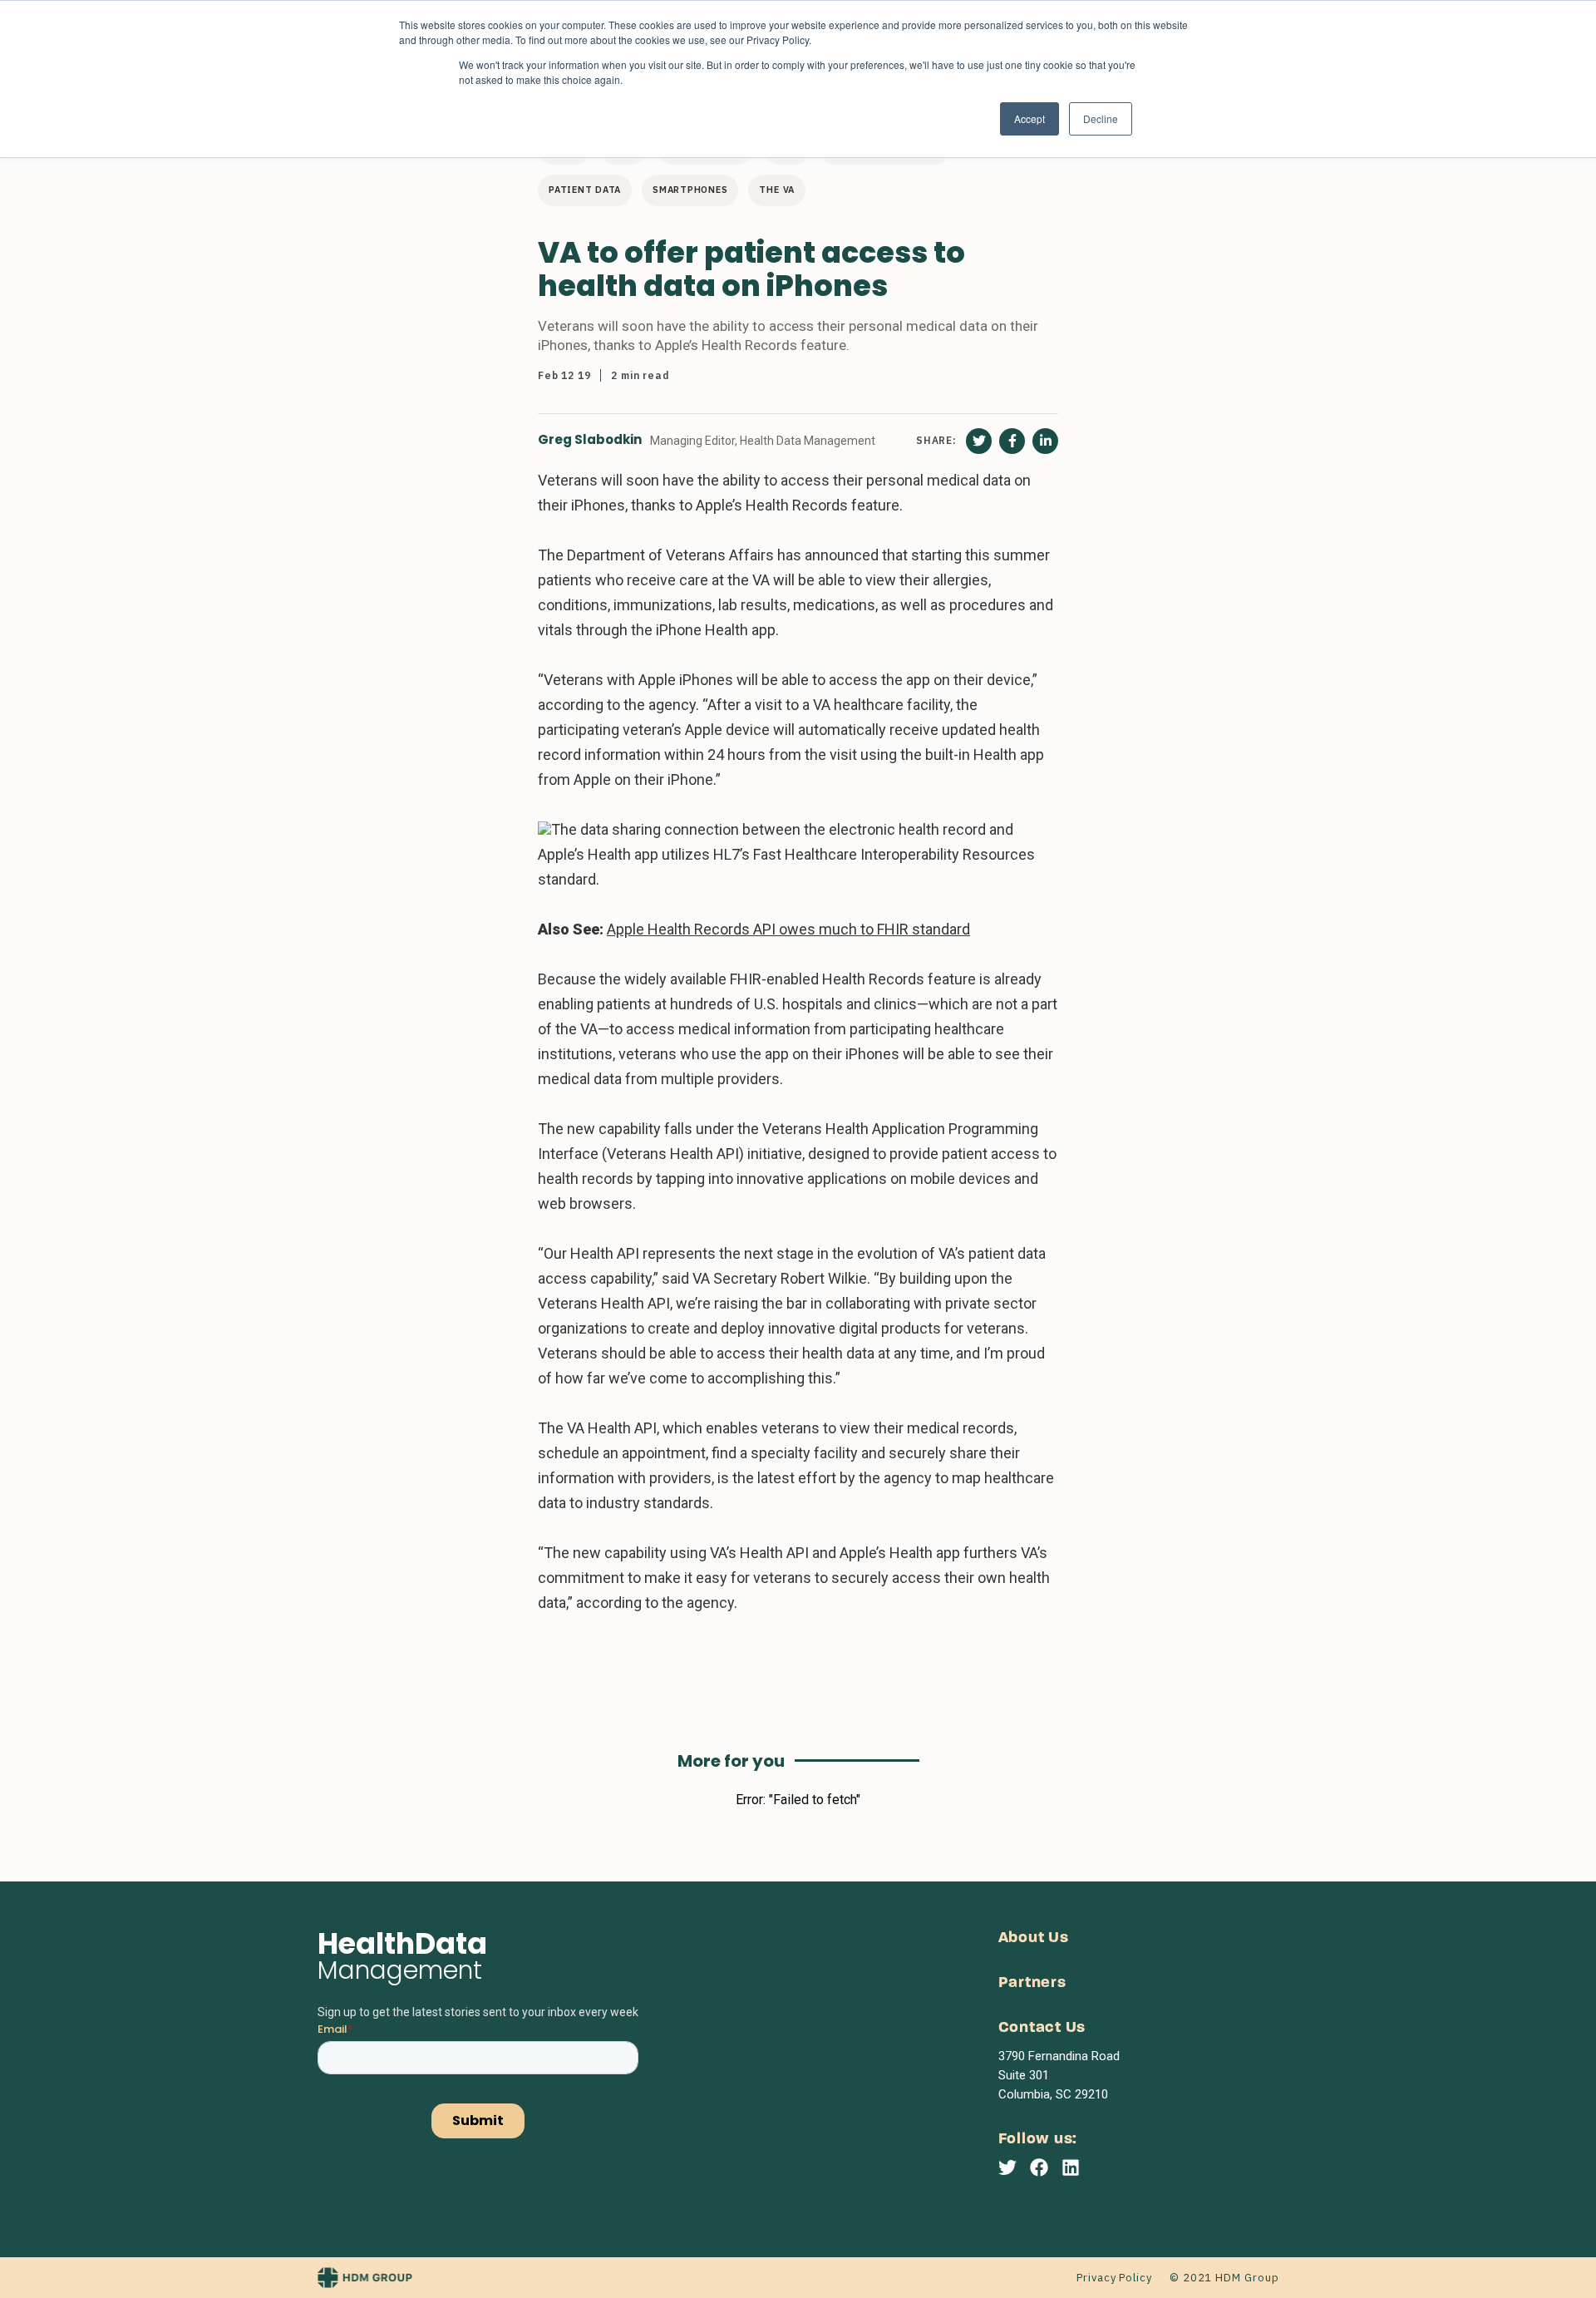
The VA (777, 190)
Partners (1032, 1983)
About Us (1034, 1938)
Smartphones (690, 190)
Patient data (585, 190)
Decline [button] (1101, 118)
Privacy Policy (1114, 2278)
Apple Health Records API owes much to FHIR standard (788, 929)
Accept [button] (1030, 118)
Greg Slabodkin (590, 440)
